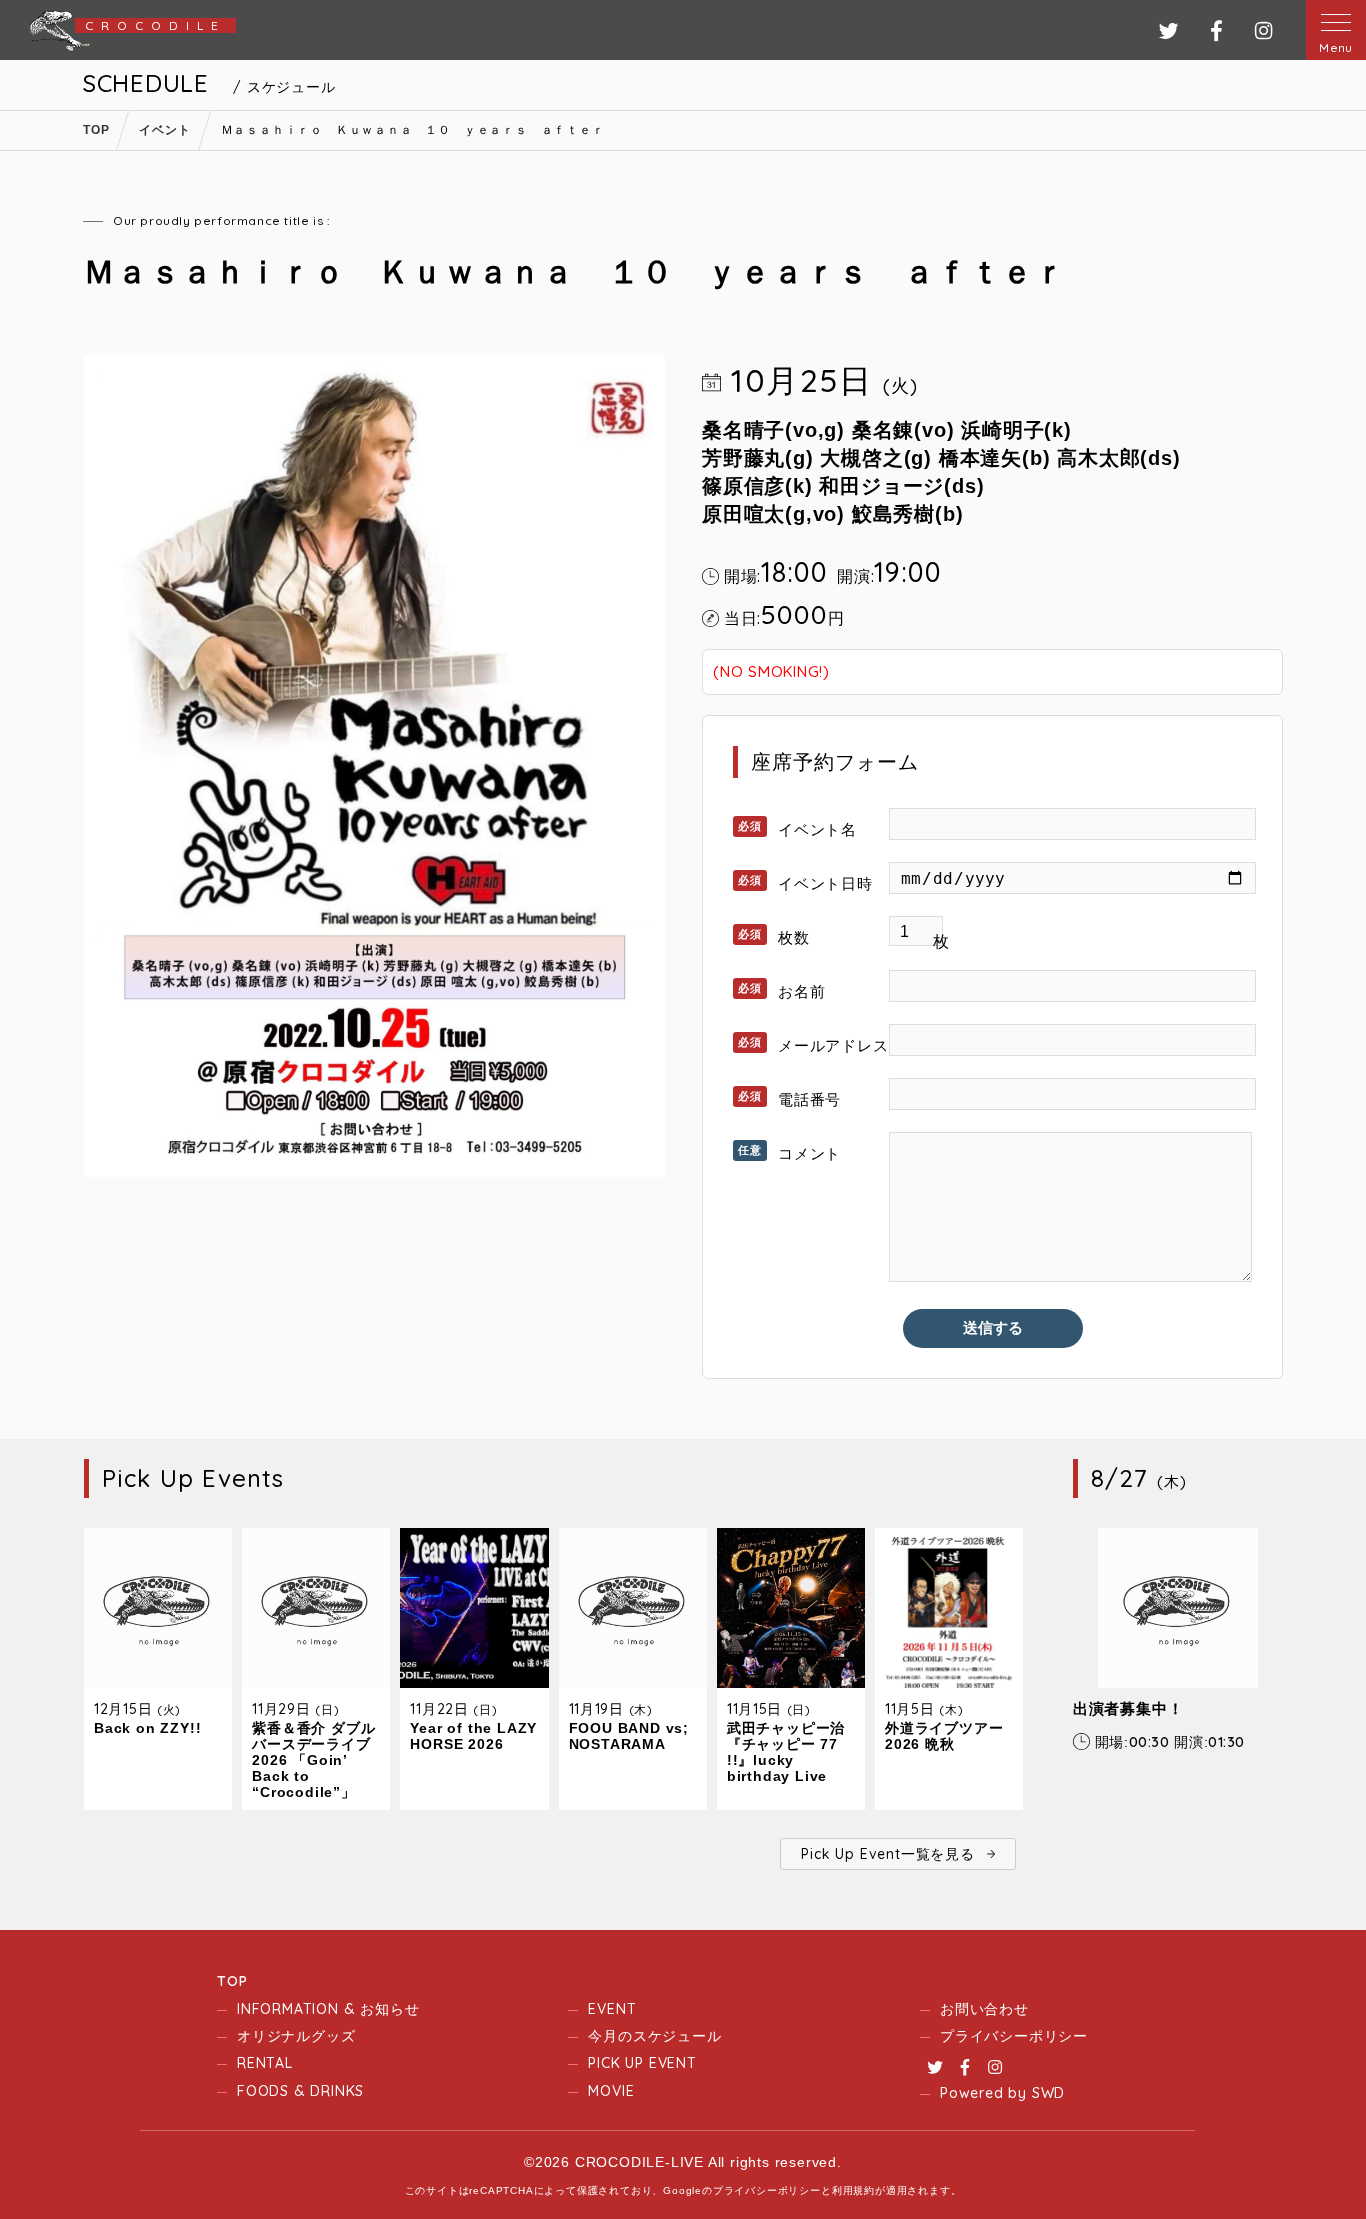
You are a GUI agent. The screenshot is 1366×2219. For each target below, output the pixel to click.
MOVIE (611, 2091)
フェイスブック (1216, 30)
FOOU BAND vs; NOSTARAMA (629, 1736)
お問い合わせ (984, 2009)
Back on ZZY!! (147, 1728)
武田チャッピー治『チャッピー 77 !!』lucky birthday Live (786, 1752)
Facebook (965, 2067)
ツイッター (1168, 30)
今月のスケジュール (654, 2036)
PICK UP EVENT (642, 2063)
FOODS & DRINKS (300, 2091)
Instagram (995, 2067)
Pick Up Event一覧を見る (887, 1854)
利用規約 (853, 2190)
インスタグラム (1263, 30)
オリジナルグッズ (296, 2036)
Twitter (935, 2067)
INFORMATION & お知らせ (328, 2009)
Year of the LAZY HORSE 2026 (473, 1736)
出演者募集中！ (1128, 1708)
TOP (232, 1981)
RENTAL (265, 2063)
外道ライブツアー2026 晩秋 (944, 1736)
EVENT (612, 2009)
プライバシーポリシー (1014, 2036)
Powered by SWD (1002, 2093)
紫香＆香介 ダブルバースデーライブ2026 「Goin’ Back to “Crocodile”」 (313, 1760)
